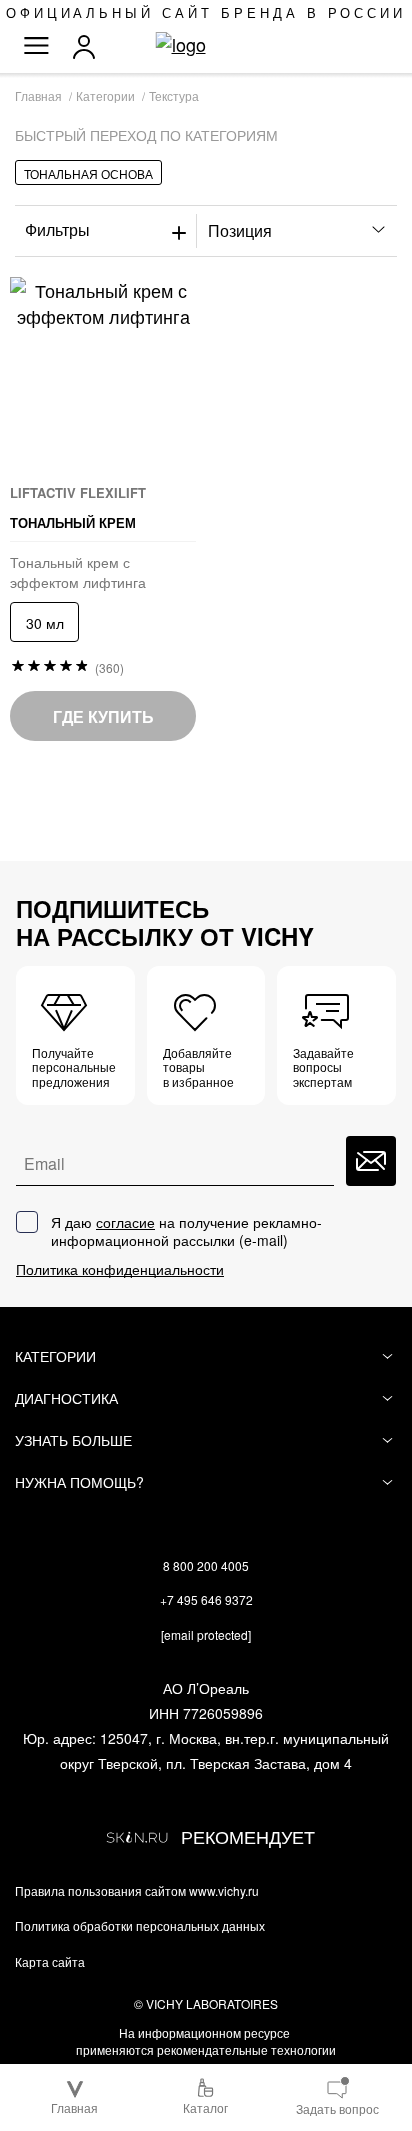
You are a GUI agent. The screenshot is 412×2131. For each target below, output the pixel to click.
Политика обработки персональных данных (140, 1926)
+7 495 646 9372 (206, 1599)
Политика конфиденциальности (120, 1269)
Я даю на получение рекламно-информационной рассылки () (186, 1231)
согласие (125, 1222)
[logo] (206, 45)
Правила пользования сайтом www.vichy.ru (137, 1891)
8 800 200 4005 (206, 1565)
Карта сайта (50, 1962)
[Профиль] (89, 47)
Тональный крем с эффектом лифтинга (78, 572)
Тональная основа (88, 173)
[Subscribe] (371, 1161)
